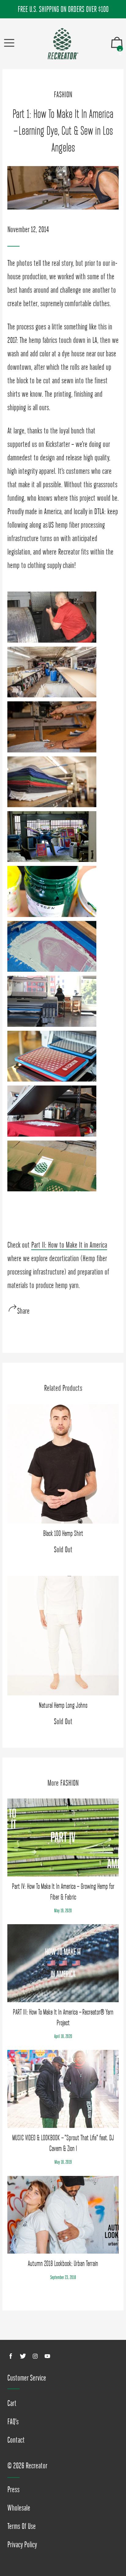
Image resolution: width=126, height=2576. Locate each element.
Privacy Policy (22, 2544)
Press (13, 2489)
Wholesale (19, 2508)
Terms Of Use (22, 2526)
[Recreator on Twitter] (23, 2356)
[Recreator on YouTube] (47, 2356)
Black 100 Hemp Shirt (63, 1533)
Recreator (37, 2466)
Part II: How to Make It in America (69, 1245)
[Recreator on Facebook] (11, 2356)
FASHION (63, 95)
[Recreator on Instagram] (35, 2356)
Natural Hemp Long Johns (63, 1705)
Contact (16, 2440)
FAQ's (13, 2422)
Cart (12, 2403)
